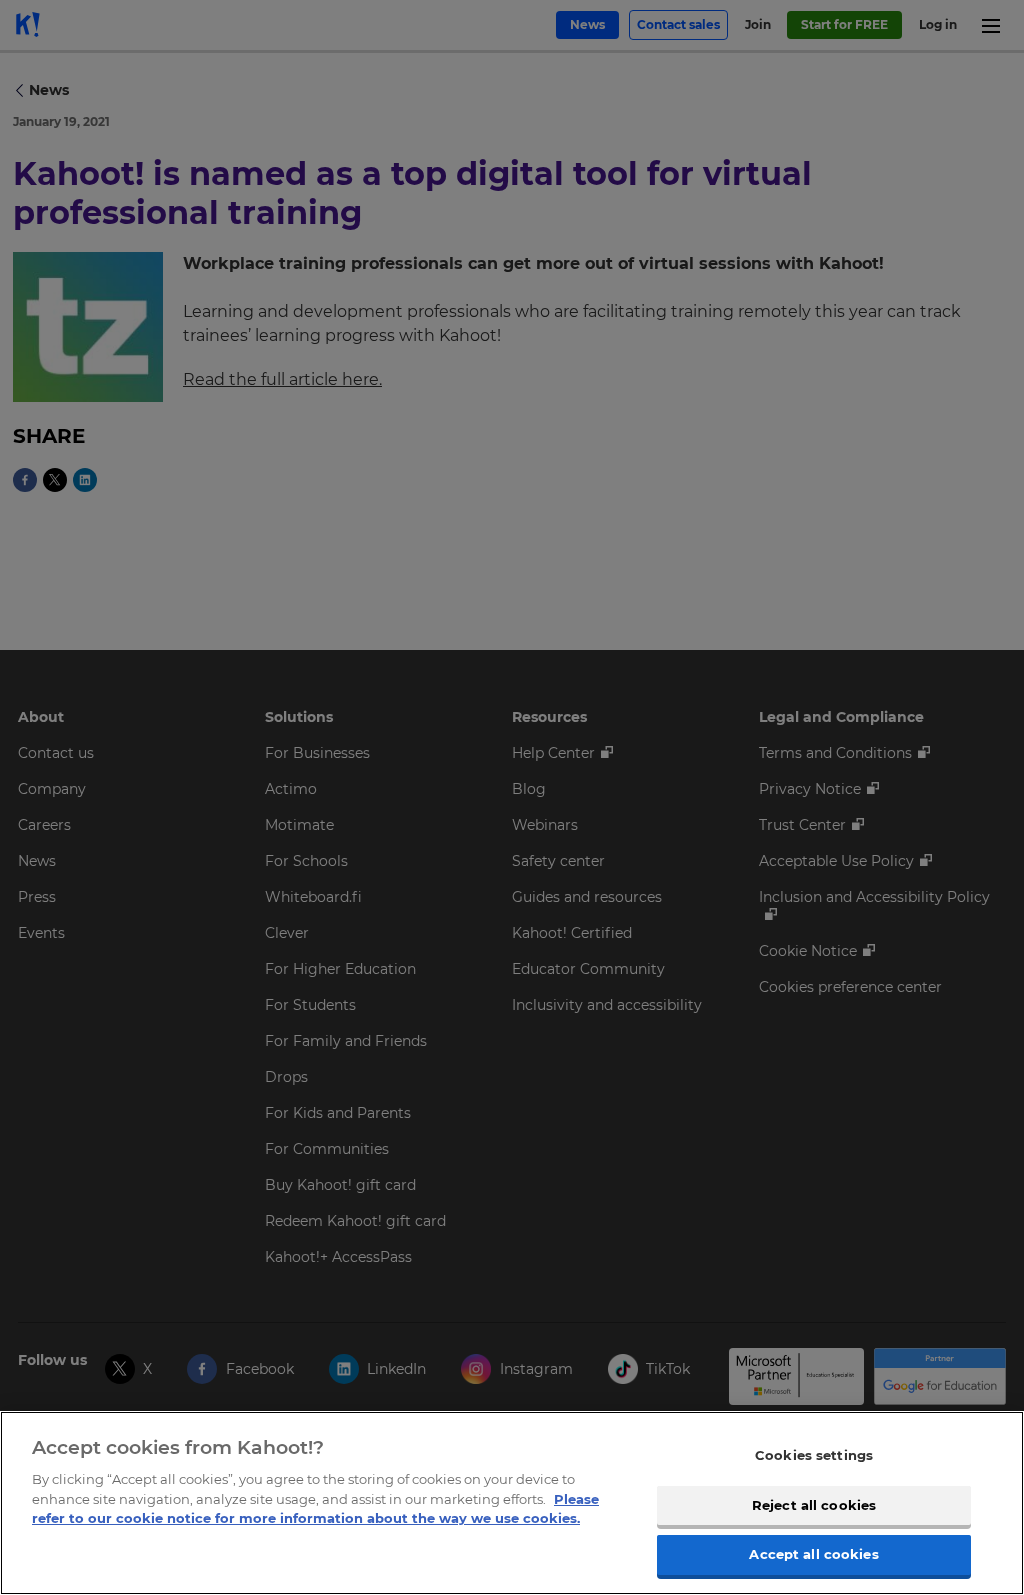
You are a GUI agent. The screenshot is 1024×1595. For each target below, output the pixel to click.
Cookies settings (814, 1455)
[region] (512, 1503)
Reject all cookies (814, 1505)
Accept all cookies (813, 1554)
